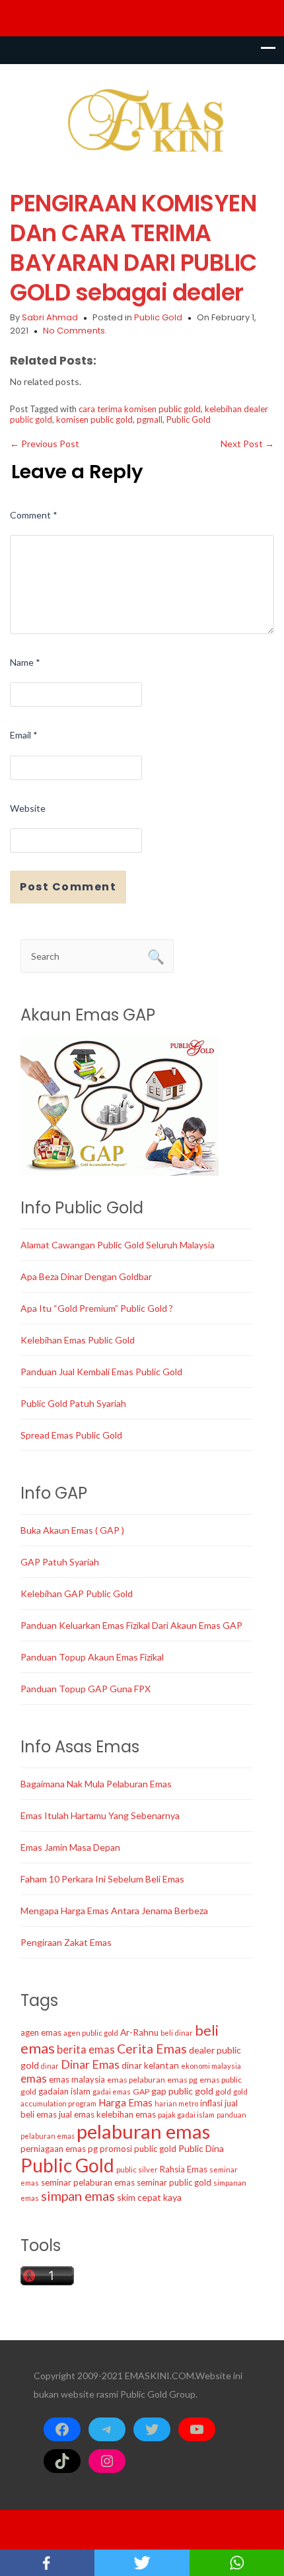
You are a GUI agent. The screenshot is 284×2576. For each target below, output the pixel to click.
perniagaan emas (53, 2149)
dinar (50, 2066)
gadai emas (112, 2092)
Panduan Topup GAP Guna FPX (86, 1689)
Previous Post (45, 444)
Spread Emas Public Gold (71, 1435)
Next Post (247, 444)
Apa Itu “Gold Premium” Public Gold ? (97, 1308)
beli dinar (177, 2033)
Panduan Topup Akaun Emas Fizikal (92, 1657)
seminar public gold (174, 2182)
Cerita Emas (152, 2049)
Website (28, 808)
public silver (137, 2169)
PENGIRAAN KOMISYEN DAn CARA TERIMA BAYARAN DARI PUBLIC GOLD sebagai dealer (134, 248)
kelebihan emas (126, 2114)
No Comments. (75, 331)
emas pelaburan (136, 2080)
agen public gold (91, 2033)
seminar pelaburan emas (88, 2182)
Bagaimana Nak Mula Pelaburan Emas (96, 1784)
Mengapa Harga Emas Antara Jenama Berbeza (114, 1911)
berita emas (86, 2050)
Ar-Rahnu (139, 2032)
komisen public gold (94, 419)
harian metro (176, 2103)
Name (25, 662)
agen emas (41, 2032)
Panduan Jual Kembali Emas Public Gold (101, 1372)
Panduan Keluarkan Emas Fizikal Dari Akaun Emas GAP (131, 1625)
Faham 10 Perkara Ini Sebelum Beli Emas (102, 1879)
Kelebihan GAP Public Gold (77, 1593)
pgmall (150, 419)
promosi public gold (138, 2149)
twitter (142, 2563)
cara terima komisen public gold (140, 409)
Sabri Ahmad (50, 317)
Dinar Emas (90, 2064)
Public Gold (158, 317)
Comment (34, 515)
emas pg (182, 2080)
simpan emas (78, 2196)
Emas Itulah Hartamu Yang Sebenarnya (100, 1815)
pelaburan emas (143, 2131)
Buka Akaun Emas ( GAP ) (72, 1530)
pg (93, 2149)
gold (223, 2092)
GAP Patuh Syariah (60, 1562)
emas (34, 2078)
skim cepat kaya (149, 2197)
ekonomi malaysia (211, 2066)
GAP (141, 2092)
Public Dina (201, 2148)
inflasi (211, 2103)
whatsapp (237, 2563)
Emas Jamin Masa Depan (70, 1847)
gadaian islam (64, 2091)
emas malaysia (77, 2079)
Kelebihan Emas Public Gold (78, 1340)
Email (24, 735)
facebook (47, 2563)
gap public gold (182, 2091)
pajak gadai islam (186, 2115)
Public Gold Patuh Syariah (73, 1403)
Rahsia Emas (184, 2169)
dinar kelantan (150, 2065)
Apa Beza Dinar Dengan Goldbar (86, 1276)
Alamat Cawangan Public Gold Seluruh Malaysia (118, 1245)
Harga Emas (125, 2102)
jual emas (77, 2114)
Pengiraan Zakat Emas (66, 1942)
